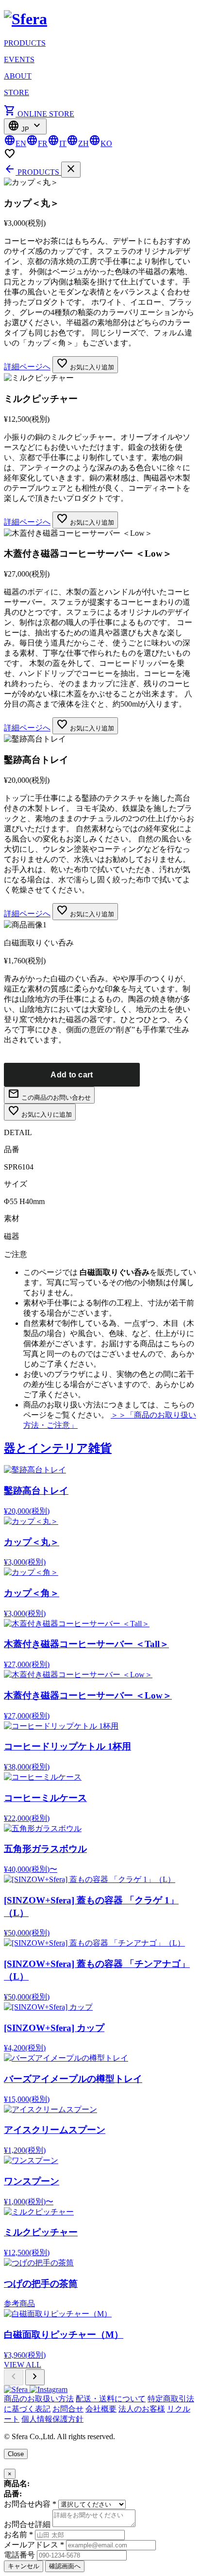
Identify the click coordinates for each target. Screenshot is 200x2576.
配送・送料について (111, 2399)
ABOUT (18, 76)
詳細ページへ (27, 367)
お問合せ (68, 2409)
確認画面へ (65, 2566)
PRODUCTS (25, 43)
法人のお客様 (142, 2409)
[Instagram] (49, 2389)
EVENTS (19, 59)
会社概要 (101, 2409)
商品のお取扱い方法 (39, 2399)
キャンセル (24, 2566)
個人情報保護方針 (52, 2419)
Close (16, 2454)
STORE (17, 92)
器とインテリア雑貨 (58, 1448)
